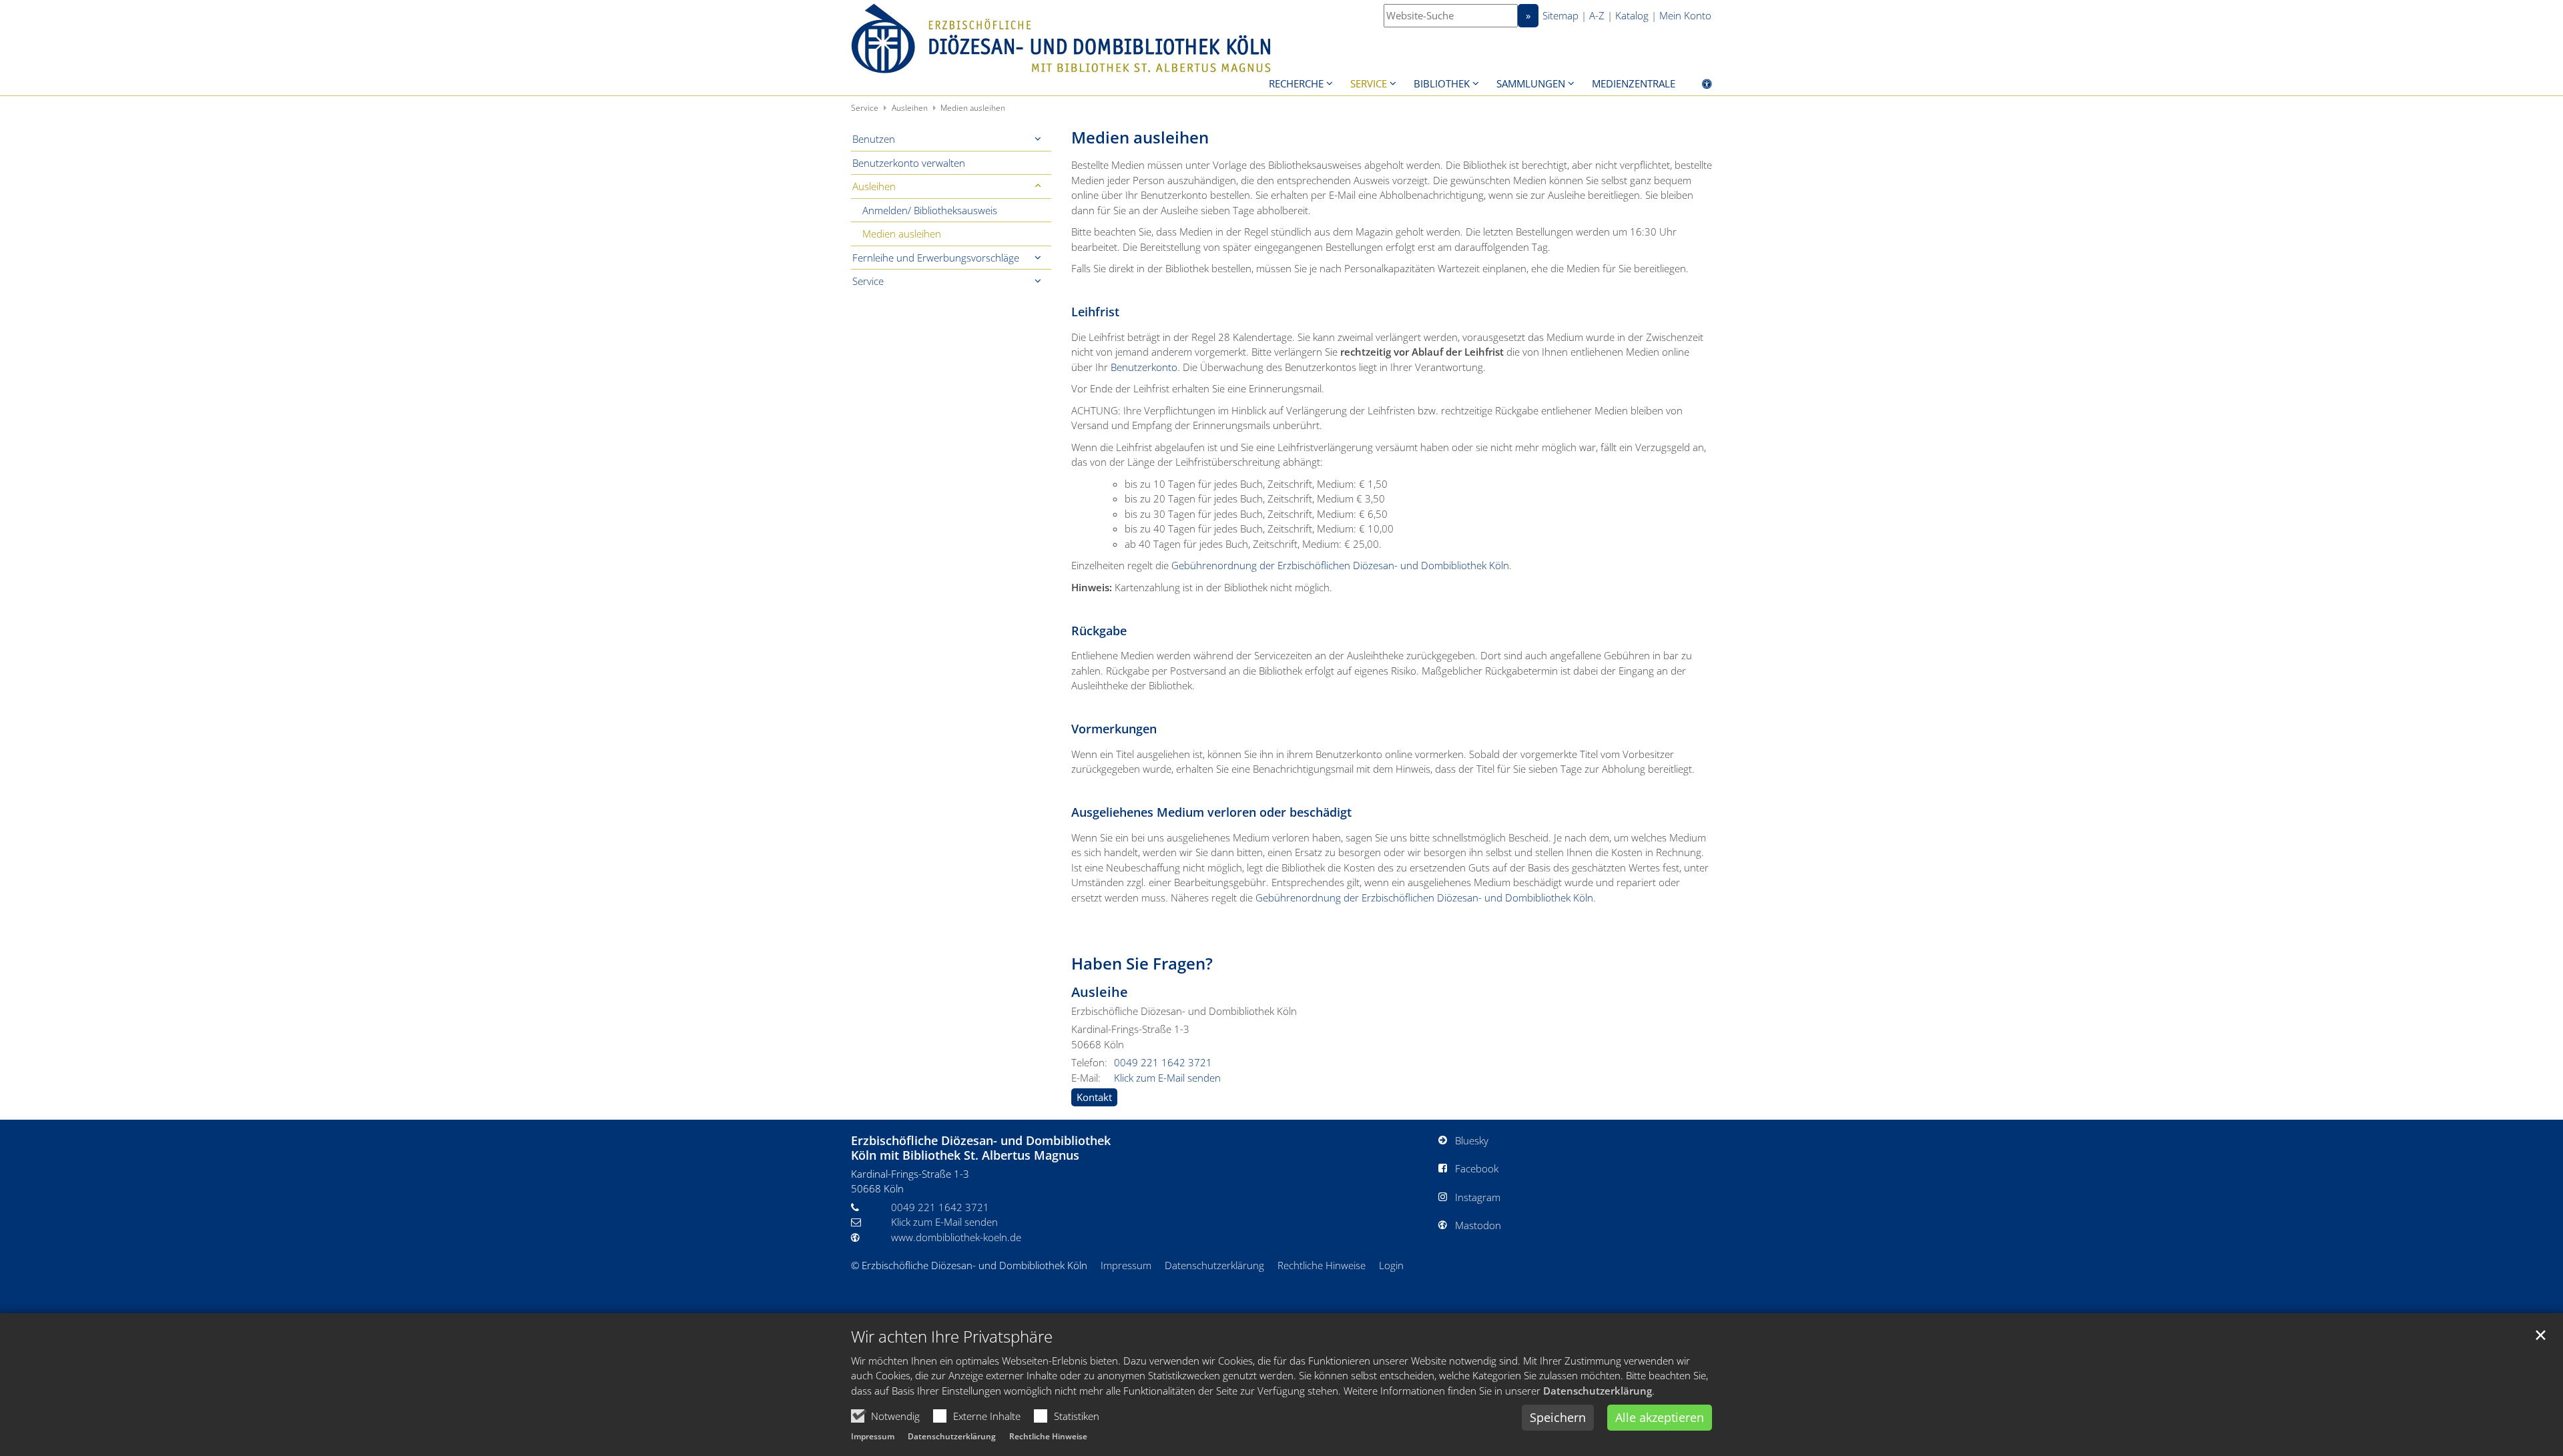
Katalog (1632, 15)
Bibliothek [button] (1442, 83)
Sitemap (1560, 15)
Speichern (1558, 1417)
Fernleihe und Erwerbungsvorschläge (936, 258)
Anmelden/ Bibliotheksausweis (930, 210)
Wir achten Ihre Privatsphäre (952, 1337)
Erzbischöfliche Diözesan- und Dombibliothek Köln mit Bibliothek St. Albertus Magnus (981, 1148)
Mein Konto (1685, 15)
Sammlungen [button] (1531, 83)
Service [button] (1369, 83)
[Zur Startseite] (1061, 38)
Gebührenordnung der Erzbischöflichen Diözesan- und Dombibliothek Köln (1340, 565)
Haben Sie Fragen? (1142, 964)
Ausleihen (910, 108)
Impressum (873, 1436)
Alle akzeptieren (1660, 1417)
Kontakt (1094, 1097)
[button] (1038, 139)
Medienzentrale (1634, 83)
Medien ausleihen (973, 108)
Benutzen (874, 139)
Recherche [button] (1296, 83)
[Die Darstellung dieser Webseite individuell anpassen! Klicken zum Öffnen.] (1698, 86)
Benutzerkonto (1144, 367)
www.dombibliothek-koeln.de (956, 1237)
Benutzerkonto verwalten (909, 163)
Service (865, 108)
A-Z (1597, 15)
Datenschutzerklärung (1598, 1391)
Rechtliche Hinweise (1048, 1436)
